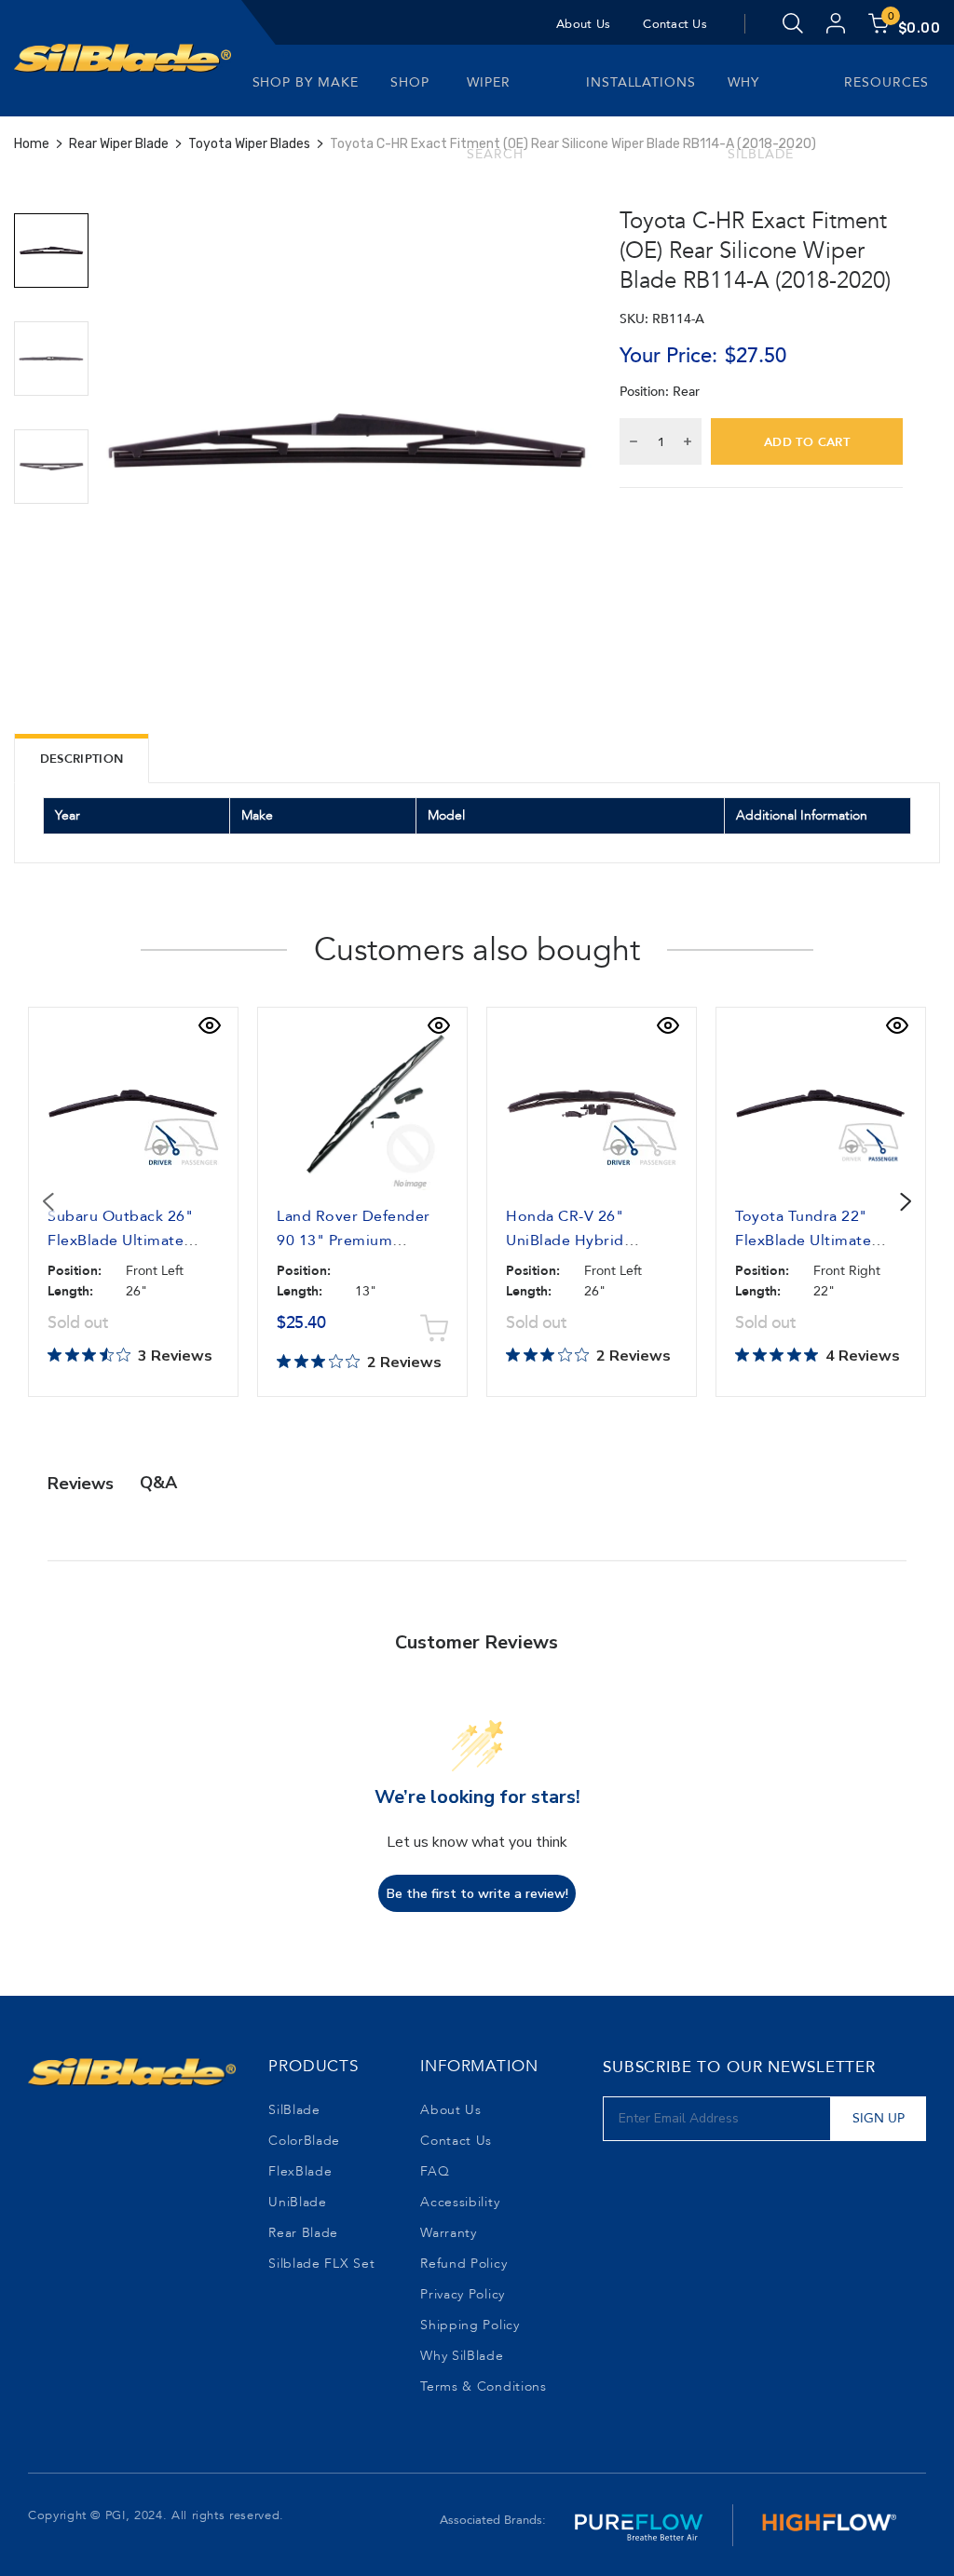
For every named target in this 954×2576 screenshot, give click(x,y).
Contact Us (675, 24)
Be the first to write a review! (477, 1894)
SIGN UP (879, 2118)
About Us (583, 24)
